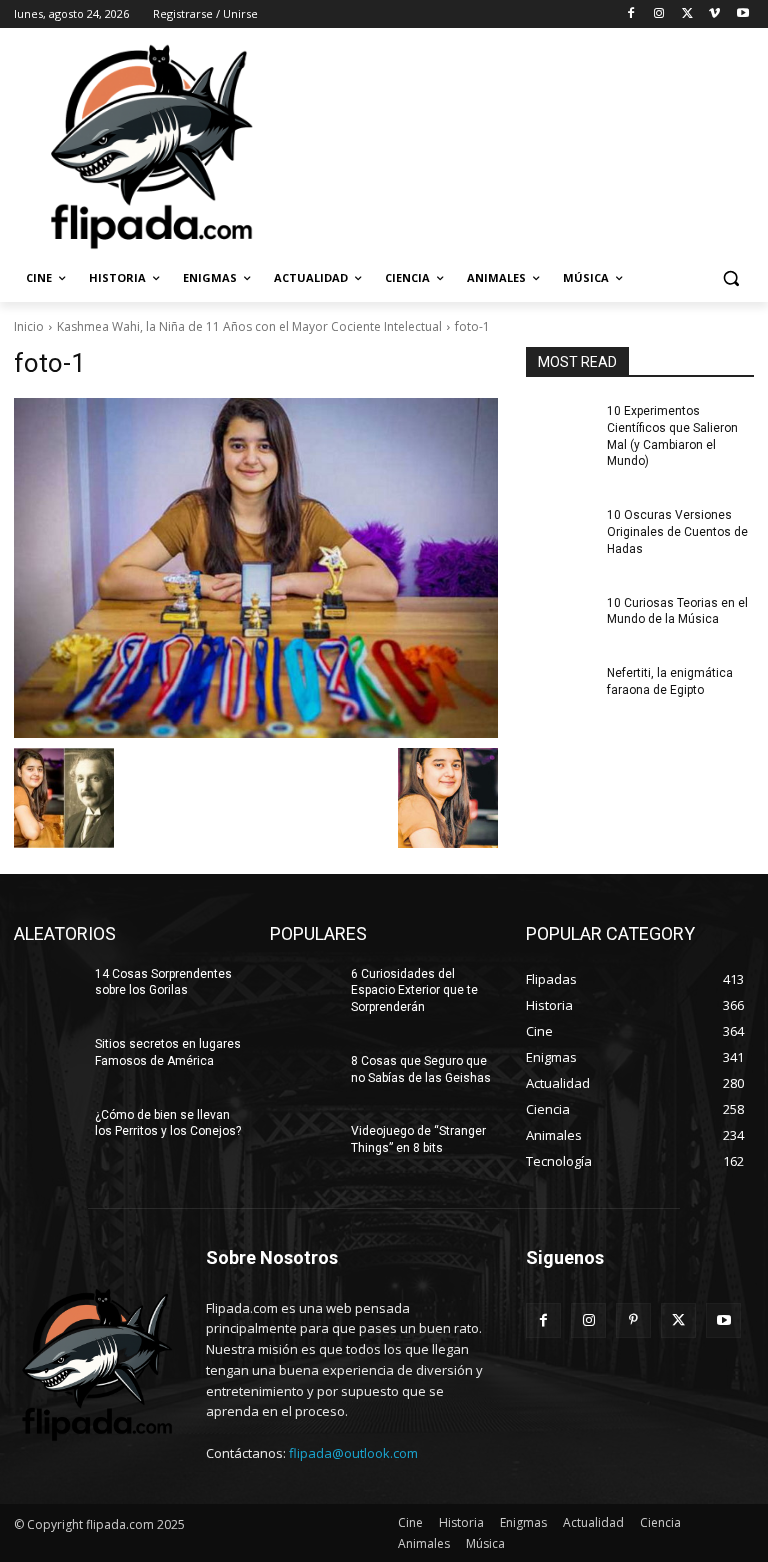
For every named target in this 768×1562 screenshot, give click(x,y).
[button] (730, 278)
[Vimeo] (714, 14)
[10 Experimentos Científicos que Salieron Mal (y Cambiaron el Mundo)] (560, 427)
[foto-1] (256, 568)
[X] (687, 14)
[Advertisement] (520, 145)
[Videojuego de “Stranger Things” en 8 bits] (304, 1147)
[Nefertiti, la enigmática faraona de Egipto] (560, 689)
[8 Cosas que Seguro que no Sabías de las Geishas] (304, 1077)
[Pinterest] (633, 1320)
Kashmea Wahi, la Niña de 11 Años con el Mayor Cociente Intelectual (249, 326)
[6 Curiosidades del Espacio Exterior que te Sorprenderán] (304, 990)
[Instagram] (659, 14)
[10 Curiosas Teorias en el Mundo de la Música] (560, 619)
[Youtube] (742, 14)
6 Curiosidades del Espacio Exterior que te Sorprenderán (414, 991)
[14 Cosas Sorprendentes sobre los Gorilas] (48, 990)
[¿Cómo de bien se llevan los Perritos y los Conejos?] (48, 1131)
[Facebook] (631, 14)
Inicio (29, 326)
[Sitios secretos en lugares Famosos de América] (48, 1060)
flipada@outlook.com (353, 1453)
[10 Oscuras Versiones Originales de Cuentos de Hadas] (560, 531)
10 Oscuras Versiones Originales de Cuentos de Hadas (677, 532)
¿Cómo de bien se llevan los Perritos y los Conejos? (168, 1123)
